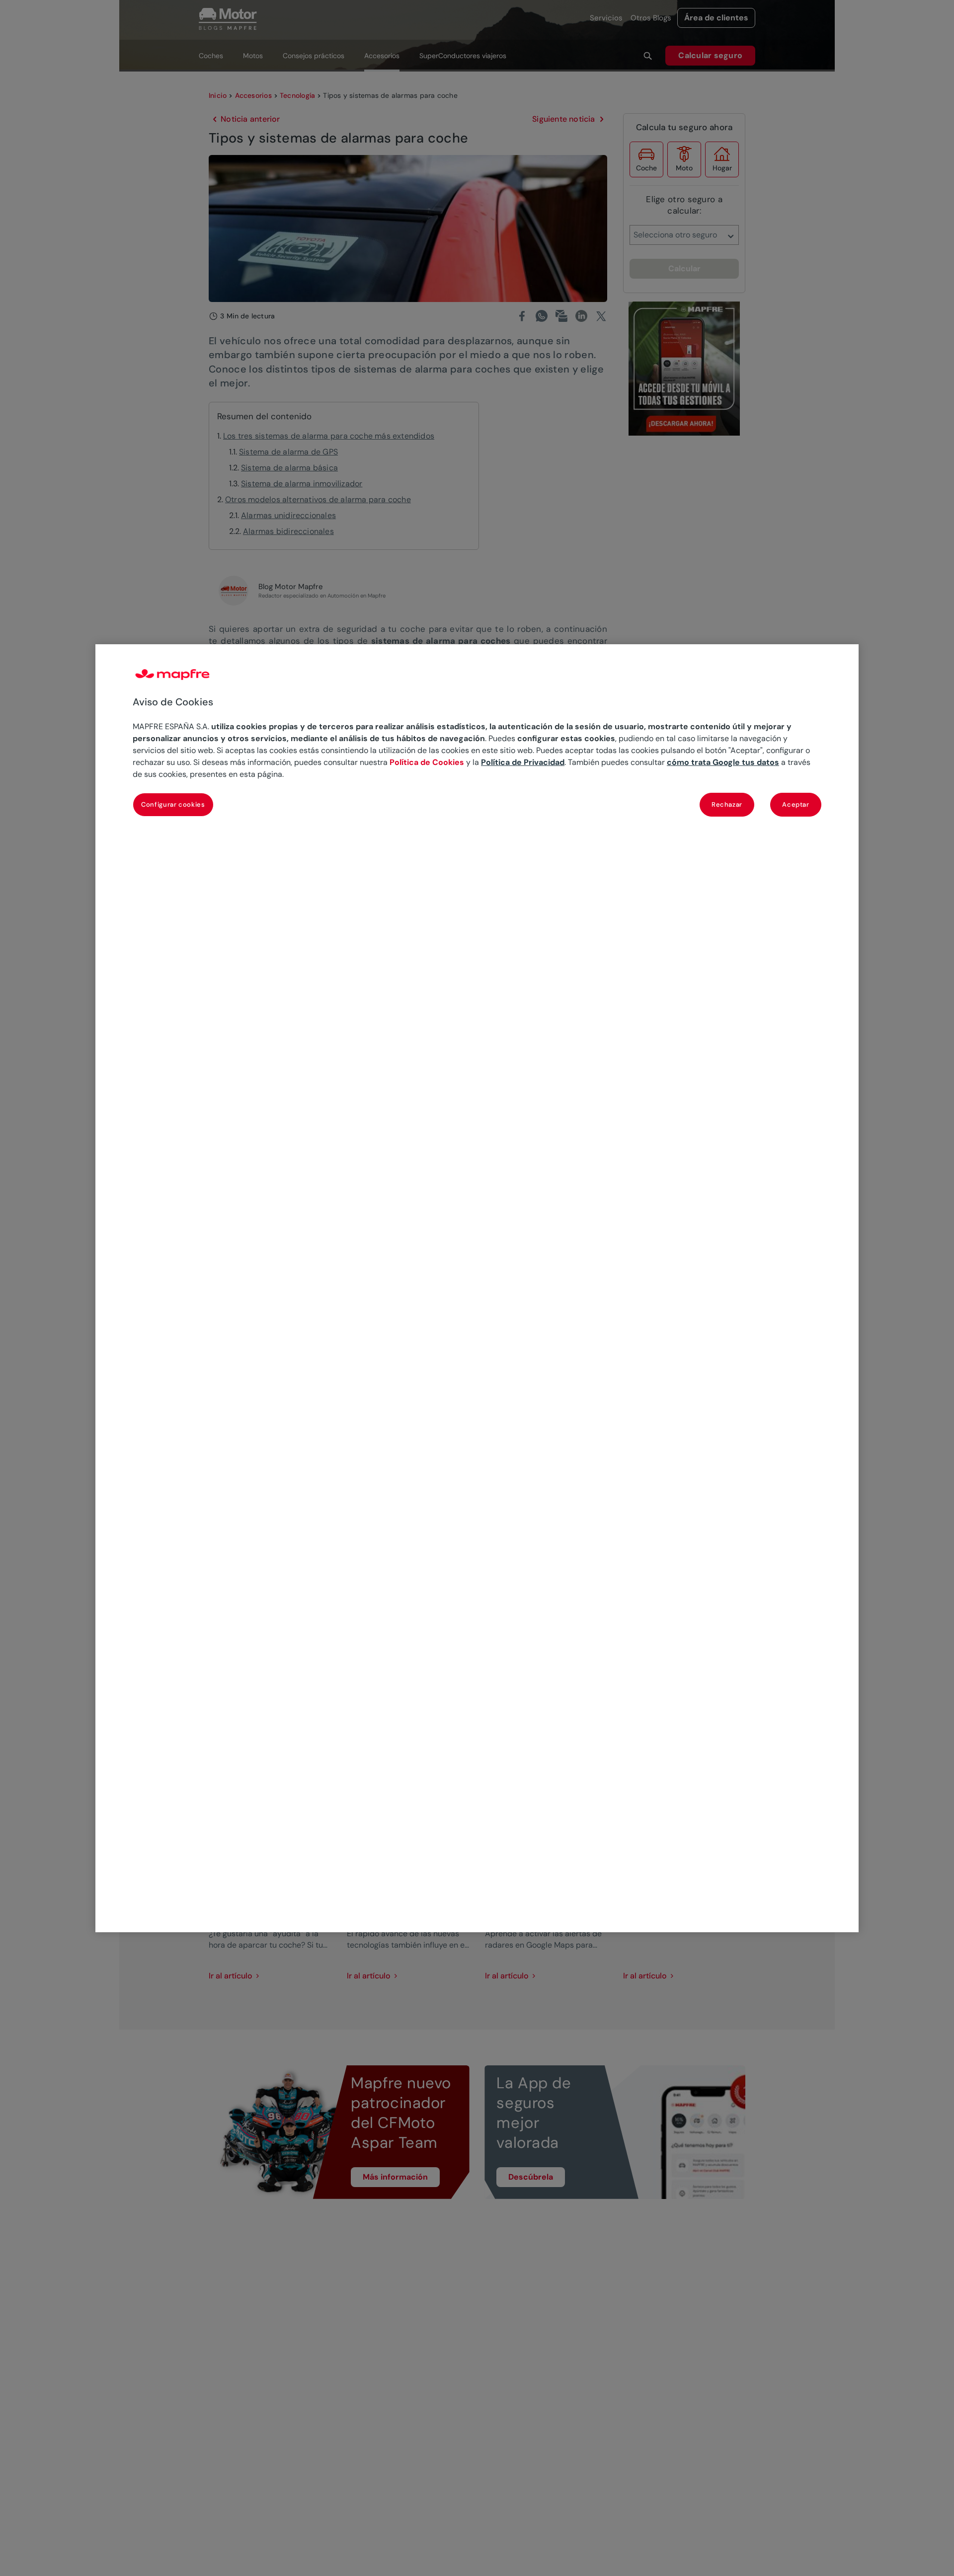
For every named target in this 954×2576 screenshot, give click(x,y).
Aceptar (796, 804)
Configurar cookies (173, 804)
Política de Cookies (427, 762)
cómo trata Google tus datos (723, 762)
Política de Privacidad (523, 762)
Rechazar (727, 804)
